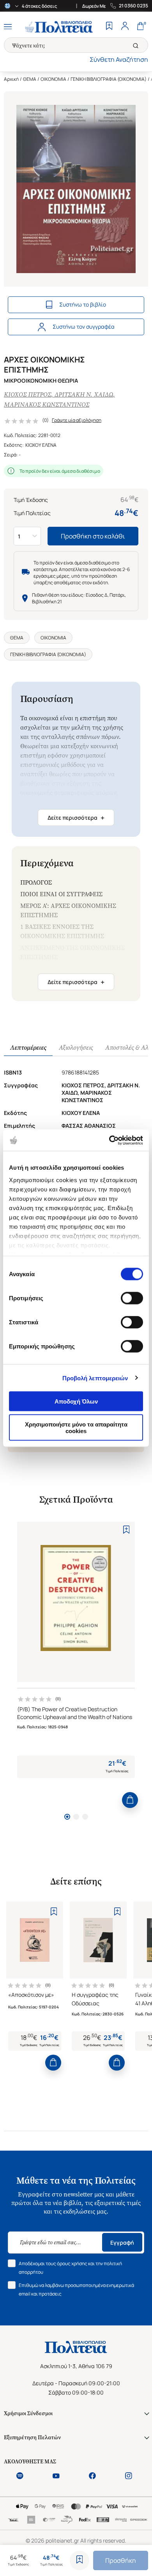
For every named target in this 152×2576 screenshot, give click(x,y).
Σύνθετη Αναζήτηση (119, 59)
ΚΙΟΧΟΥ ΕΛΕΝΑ (41, 445)
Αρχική (11, 79)
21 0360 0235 (133, 6)
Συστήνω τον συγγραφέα (84, 327)
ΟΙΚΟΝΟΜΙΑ (53, 79)
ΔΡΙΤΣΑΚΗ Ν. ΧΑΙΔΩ (84, 394)
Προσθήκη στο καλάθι (93, 536)
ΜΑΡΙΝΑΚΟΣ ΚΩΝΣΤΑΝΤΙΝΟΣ (47, 405)
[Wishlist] (109, 27)
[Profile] (125, 27)
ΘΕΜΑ (30, 79)
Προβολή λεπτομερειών (95, 1378)
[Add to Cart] (130, 1800)
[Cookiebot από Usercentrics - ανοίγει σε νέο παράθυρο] (109, 1140)
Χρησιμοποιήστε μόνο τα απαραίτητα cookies (76, 1427)
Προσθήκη (121, 2560)
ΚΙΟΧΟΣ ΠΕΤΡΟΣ (27, 394)
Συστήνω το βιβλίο (83, 304)
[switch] (132, 1298)
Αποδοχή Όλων (76, 1401)
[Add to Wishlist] (80, 2560)
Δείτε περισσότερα (76, 818)
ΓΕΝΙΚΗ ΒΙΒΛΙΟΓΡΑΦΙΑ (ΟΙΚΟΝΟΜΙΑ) (109, 79)
